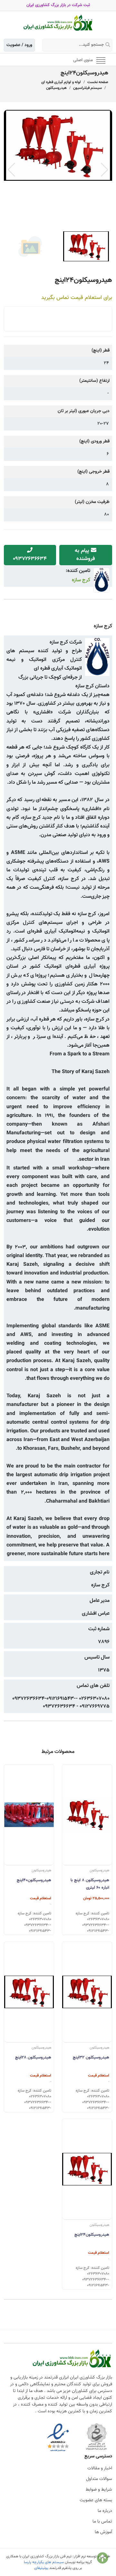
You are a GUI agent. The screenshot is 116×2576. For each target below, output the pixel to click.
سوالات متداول (99, 2479)
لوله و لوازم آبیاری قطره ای (61, 82)
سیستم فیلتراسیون (87, 88)
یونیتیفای (41, 2568)
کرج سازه (81, 580)
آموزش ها (103, 2532)
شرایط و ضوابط (99, 2490)
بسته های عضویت (96, 2500)
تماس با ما (102, 2522)
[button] (105, 170)
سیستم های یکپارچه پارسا (44, 2562)
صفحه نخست (98, 82)
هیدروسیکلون (56, 88)
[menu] (101, 60)
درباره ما (105, 2511)
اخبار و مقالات (100, 2468)
